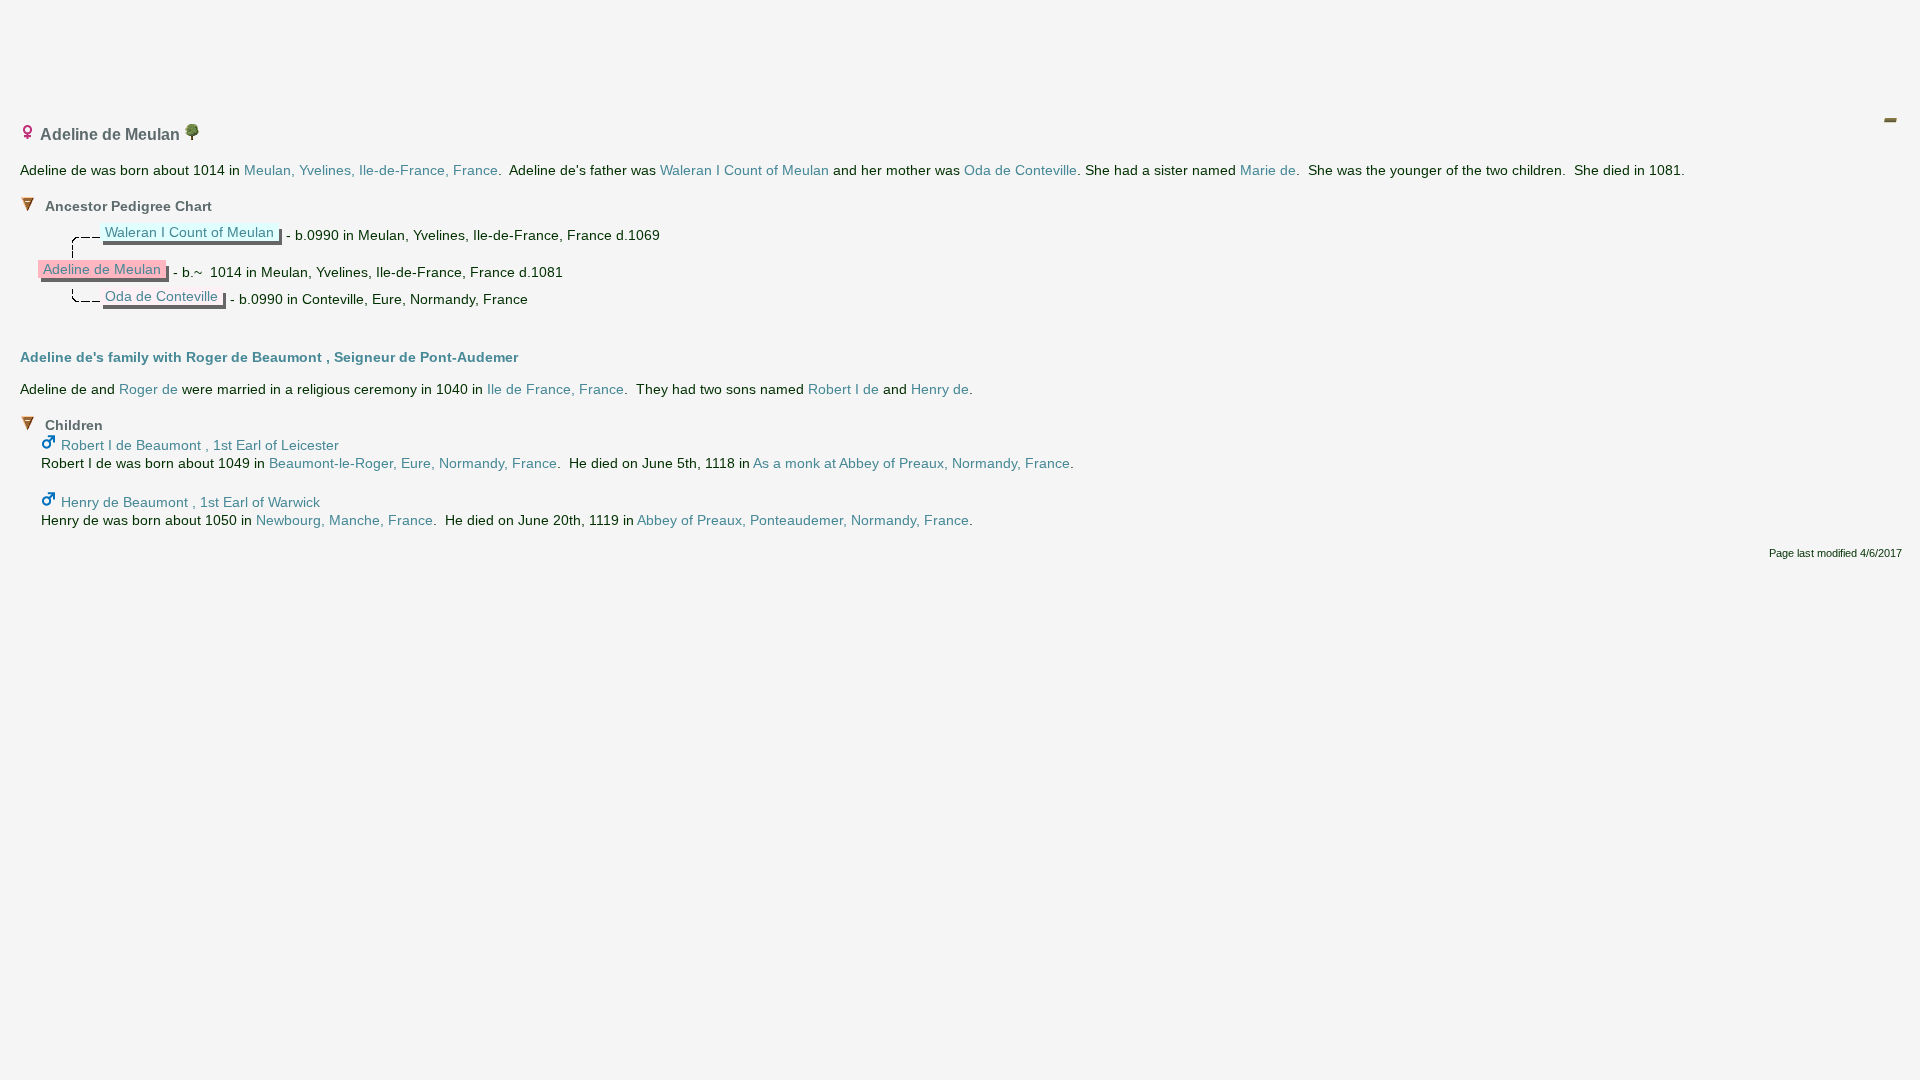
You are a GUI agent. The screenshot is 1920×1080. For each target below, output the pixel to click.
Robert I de (843, 389)
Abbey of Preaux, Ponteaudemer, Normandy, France (803, 520)
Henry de (940, 389)
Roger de (148, 389)
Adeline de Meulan (102, 269)
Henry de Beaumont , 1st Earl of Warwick (190, 502)
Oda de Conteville (1020, 170)
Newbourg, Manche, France (344, 520)
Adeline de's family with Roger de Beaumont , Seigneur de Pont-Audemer (269, 357)
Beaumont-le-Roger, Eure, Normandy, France (413, 463)
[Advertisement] (961, 53)
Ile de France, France (555, 389)
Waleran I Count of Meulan (744, 170)
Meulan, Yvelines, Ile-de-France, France (371, 170)
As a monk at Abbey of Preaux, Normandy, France (911, 463)
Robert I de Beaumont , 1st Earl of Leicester (200, 445)
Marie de (1268, 170)
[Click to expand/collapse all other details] (1890, 120)
